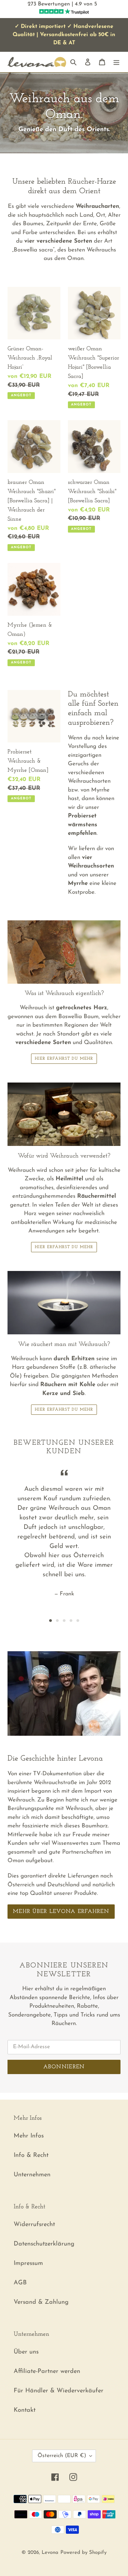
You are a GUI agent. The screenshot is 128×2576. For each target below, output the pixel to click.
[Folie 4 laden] (71, 1621)
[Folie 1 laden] (51, 1621)
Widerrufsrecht (34, 2225)
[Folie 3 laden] (64, 1621)
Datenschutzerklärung (44, 2244)
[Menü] (116, 62)
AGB (20, 2283)
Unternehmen (32, 2175)
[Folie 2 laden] (57, 1621)
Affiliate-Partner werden (47, 2372)
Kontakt (25, 2410)
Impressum (28, 2264)
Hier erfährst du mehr (64, 1059)
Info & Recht (31, 2156)
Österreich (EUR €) (62, 2456)
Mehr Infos (29, 2136)
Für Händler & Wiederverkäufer (59, 2391)
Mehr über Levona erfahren (61, 1912)
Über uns (26, 2352)
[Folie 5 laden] (78, 1621)
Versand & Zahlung (41, 2302)
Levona (50, 2553)
